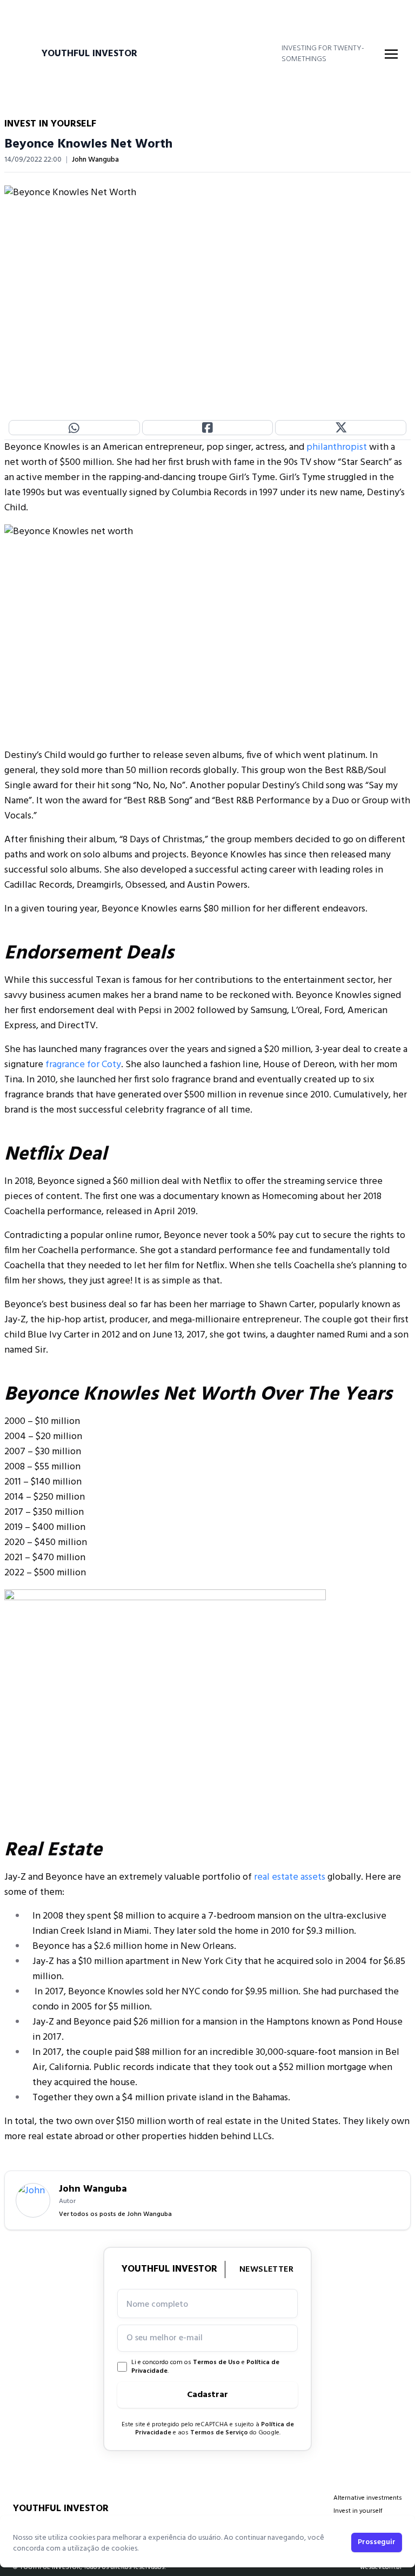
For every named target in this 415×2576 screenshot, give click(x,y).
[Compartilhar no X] (341, 428)
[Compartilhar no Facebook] (208, 428)
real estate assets (290, 1877)
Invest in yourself (358, 2511)
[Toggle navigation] (391, 54)
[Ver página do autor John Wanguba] (33, 2200)
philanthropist (337, 447)
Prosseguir (377, 2542)
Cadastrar (207, 2395)
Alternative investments (368, 2498)
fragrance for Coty (83, 1065)
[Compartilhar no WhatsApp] (74, 428)
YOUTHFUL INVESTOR (89, 54)
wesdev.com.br (381, 2567)
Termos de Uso (216, 2362)
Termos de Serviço (219, 2433)
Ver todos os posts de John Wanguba (115, 2214)
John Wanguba (95, 160)
